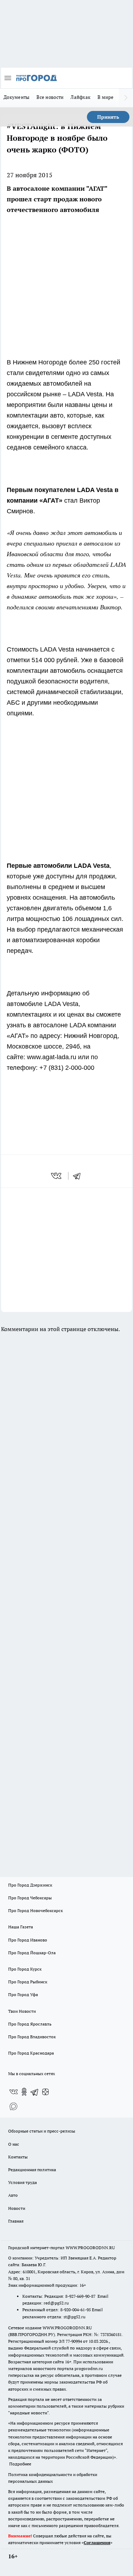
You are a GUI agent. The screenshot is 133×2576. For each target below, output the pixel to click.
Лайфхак (81, 97)
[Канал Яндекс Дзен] (45, 2092)
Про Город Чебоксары (30, 1898)
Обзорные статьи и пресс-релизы (42, 2131)
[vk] (57, 1176)
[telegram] (79, 1176)
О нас (14, 2144)
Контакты (18, 2157)
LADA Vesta (85, 394)
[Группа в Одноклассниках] (24, 2092)
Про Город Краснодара (31, 2053)
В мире (106, 97)
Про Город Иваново (28, 1940)
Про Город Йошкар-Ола (32, 1953)
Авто (13, 2195)
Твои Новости (22, 2011)
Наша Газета (21, 1927)
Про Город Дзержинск (30, 1885)
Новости (17, 2208)
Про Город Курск (25, 1969)
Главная (16, 2221)
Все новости (50, 97)
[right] (126, 98)
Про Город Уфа (23, 1994)
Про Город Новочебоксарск (35, 1910)
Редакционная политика (32, 2170)
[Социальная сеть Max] (13, 2106)
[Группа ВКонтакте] (13, 2092)
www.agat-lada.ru (52, 1057)
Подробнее (20, 2464)
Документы (16, 97)
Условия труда (23, 2182)
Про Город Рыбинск (28, 1982)
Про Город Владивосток (32, 2037)
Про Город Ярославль (30, 2024)
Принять (108, 117)
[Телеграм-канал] (35, 2092)
